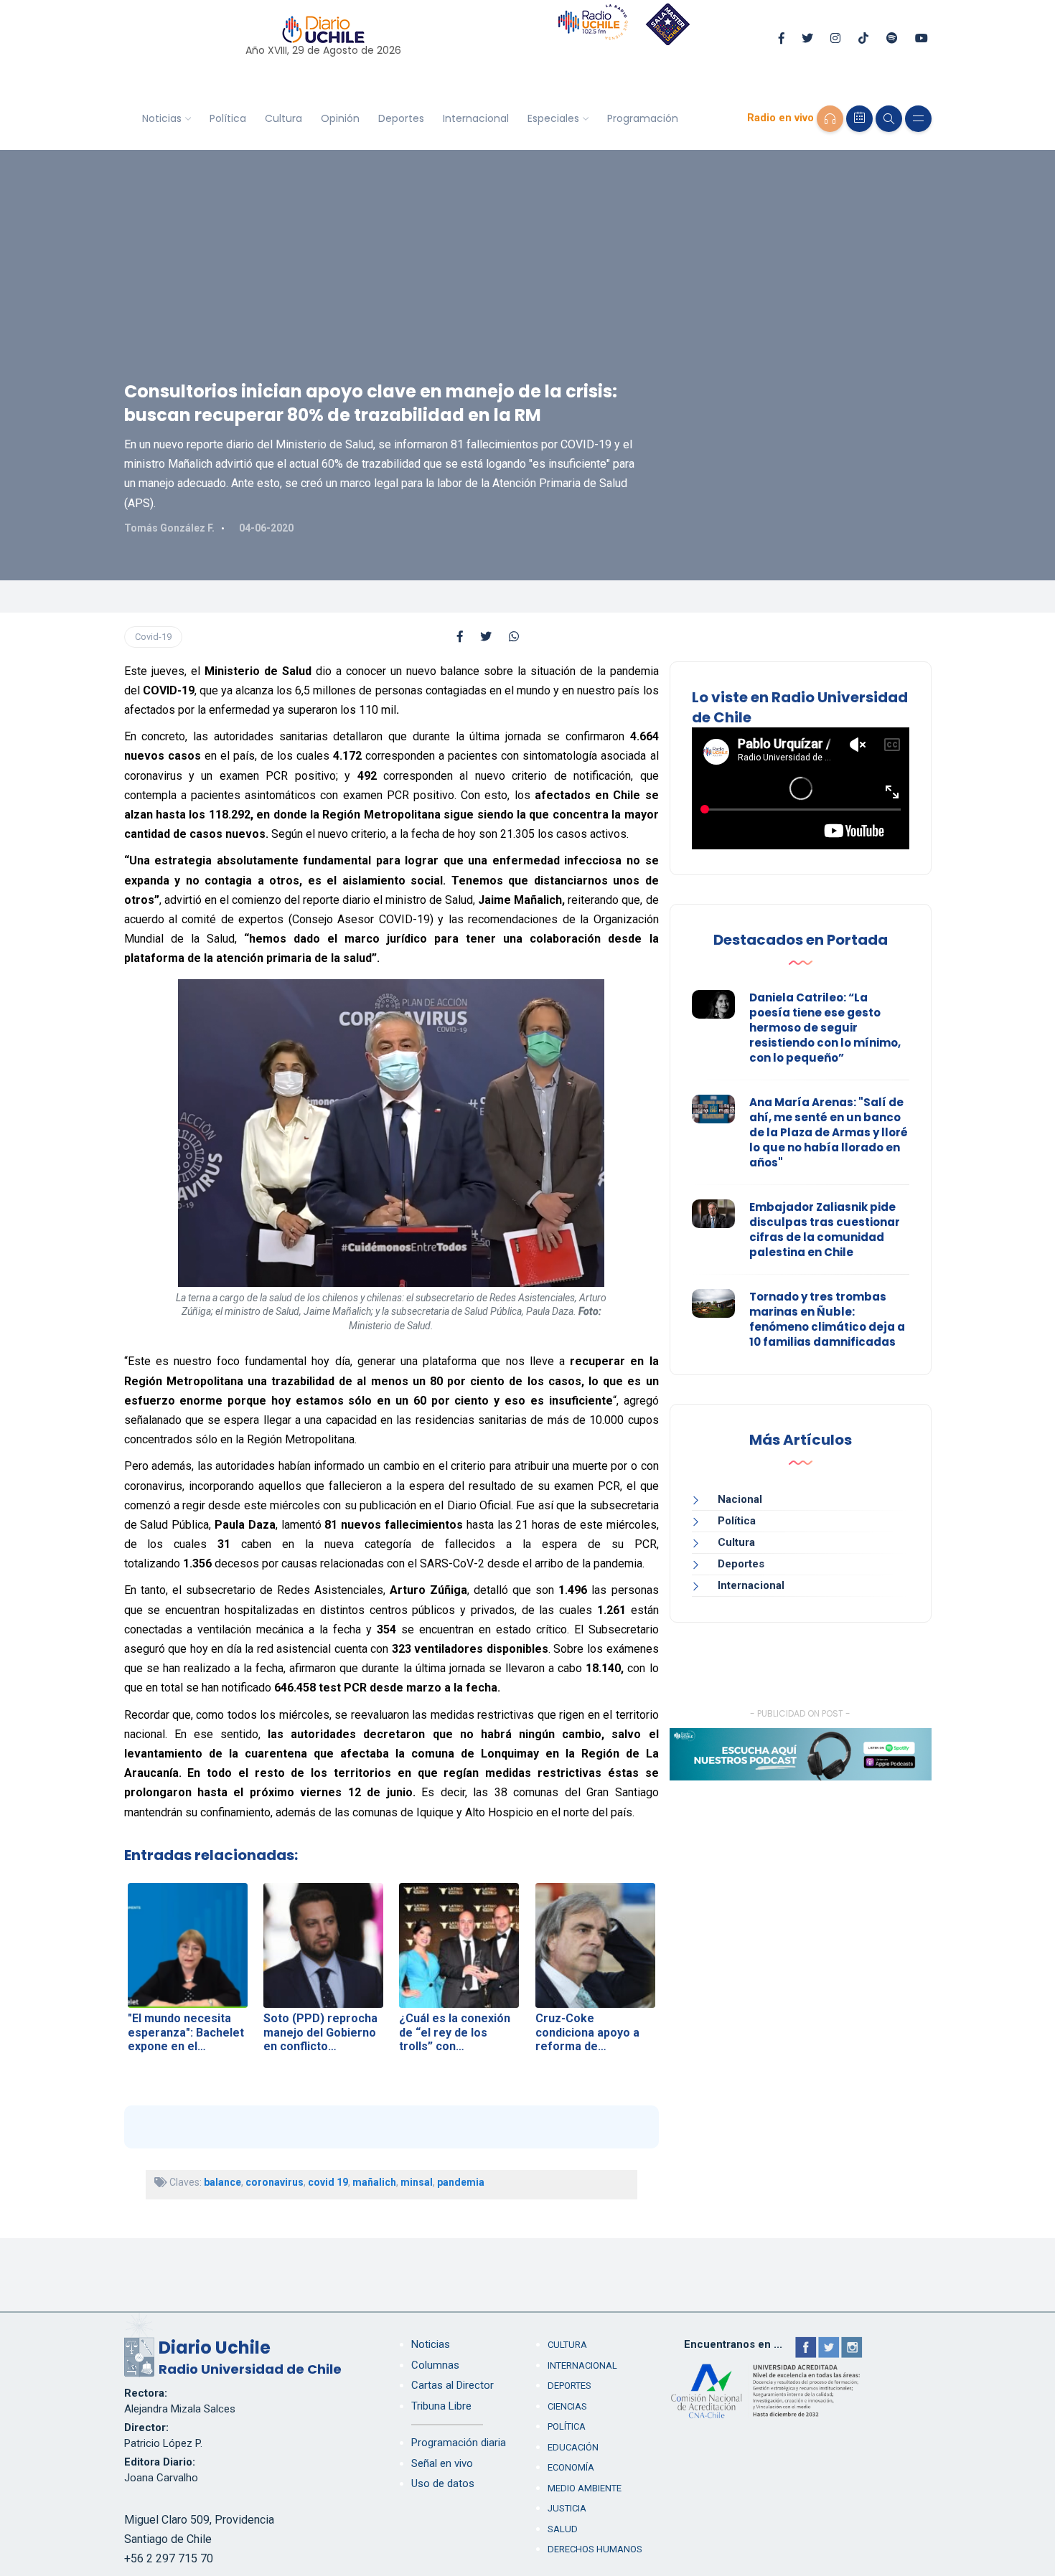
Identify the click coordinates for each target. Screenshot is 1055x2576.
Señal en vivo (442, 2463)
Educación (573, 2447)
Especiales (553, 118)
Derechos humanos (595, 2549)
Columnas (435, 2365)
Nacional (740, 1499)
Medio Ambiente (585, 2488)
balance (222, 2182)
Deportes (401, 118)
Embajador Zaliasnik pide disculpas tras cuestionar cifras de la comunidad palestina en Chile (825, 1230)
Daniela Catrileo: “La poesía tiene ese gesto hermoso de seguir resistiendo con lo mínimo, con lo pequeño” (825, 1028)
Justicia (567, 2508)
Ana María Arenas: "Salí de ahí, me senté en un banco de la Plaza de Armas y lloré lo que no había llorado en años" (829, 1132)
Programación (643, 118)
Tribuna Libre (441, 2406)
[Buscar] (889, 119)
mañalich (374, 2182)
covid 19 (328, 2182)
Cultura (283, 118)
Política (228, 118)
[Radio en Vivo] (830, 119)
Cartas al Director (453, 2385)
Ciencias (567, 2406)
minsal (417, 2182)
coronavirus (275, 2182)
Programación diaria (459, 2443)
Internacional (476, 118)
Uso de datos (443, 2483)
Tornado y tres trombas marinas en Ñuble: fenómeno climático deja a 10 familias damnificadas (827, 1319)
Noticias (162, 118)
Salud (563, 2529)
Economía (571, 2467)
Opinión (340, 118)
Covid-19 (153, 637)
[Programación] (859, 119)
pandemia (461, 2182)
